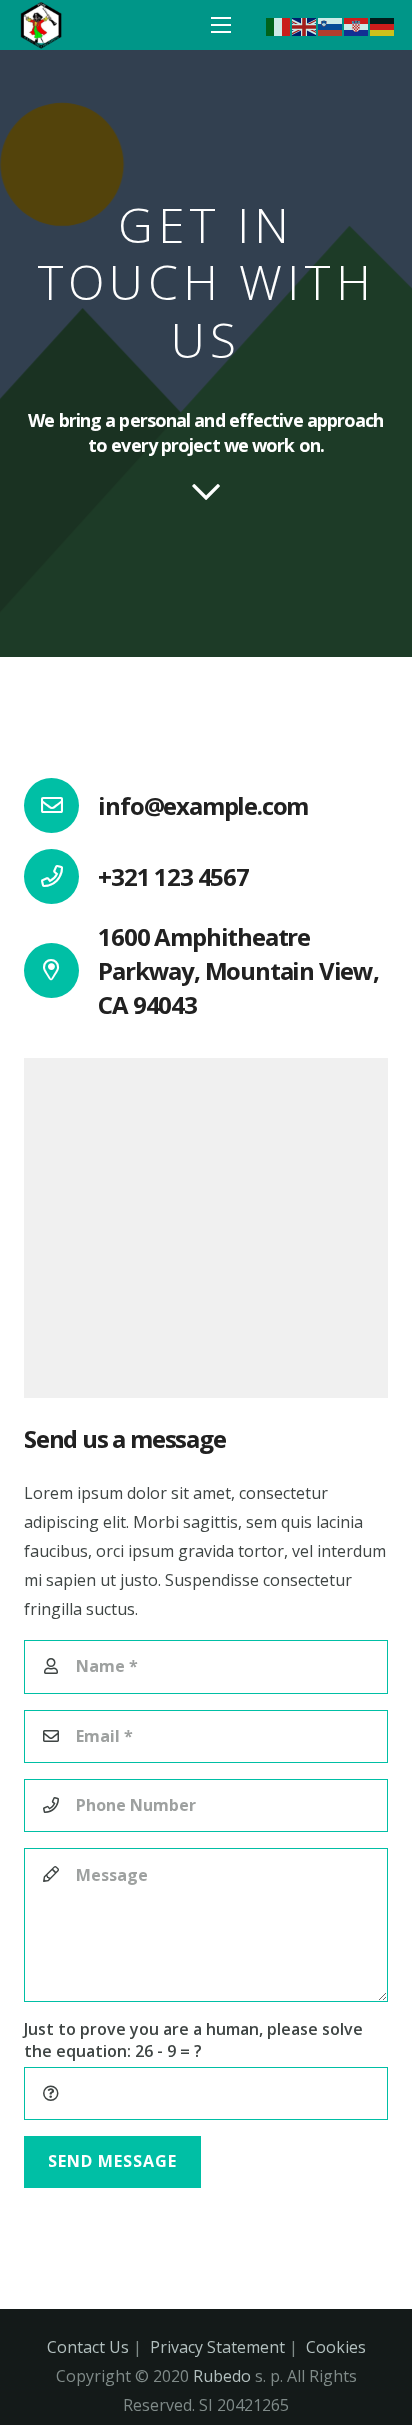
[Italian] (279, 25)
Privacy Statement (217, 2347)
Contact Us (88, 2347)
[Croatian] (357, 25)
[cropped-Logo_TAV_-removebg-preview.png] (41, 25)
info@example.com (203, 805)
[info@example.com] (61, 805)
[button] (221, 25)
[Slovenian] (331, 25)
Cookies (336, 2347)
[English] (305, 25)
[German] (383, 25)
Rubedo (222, 2376)
